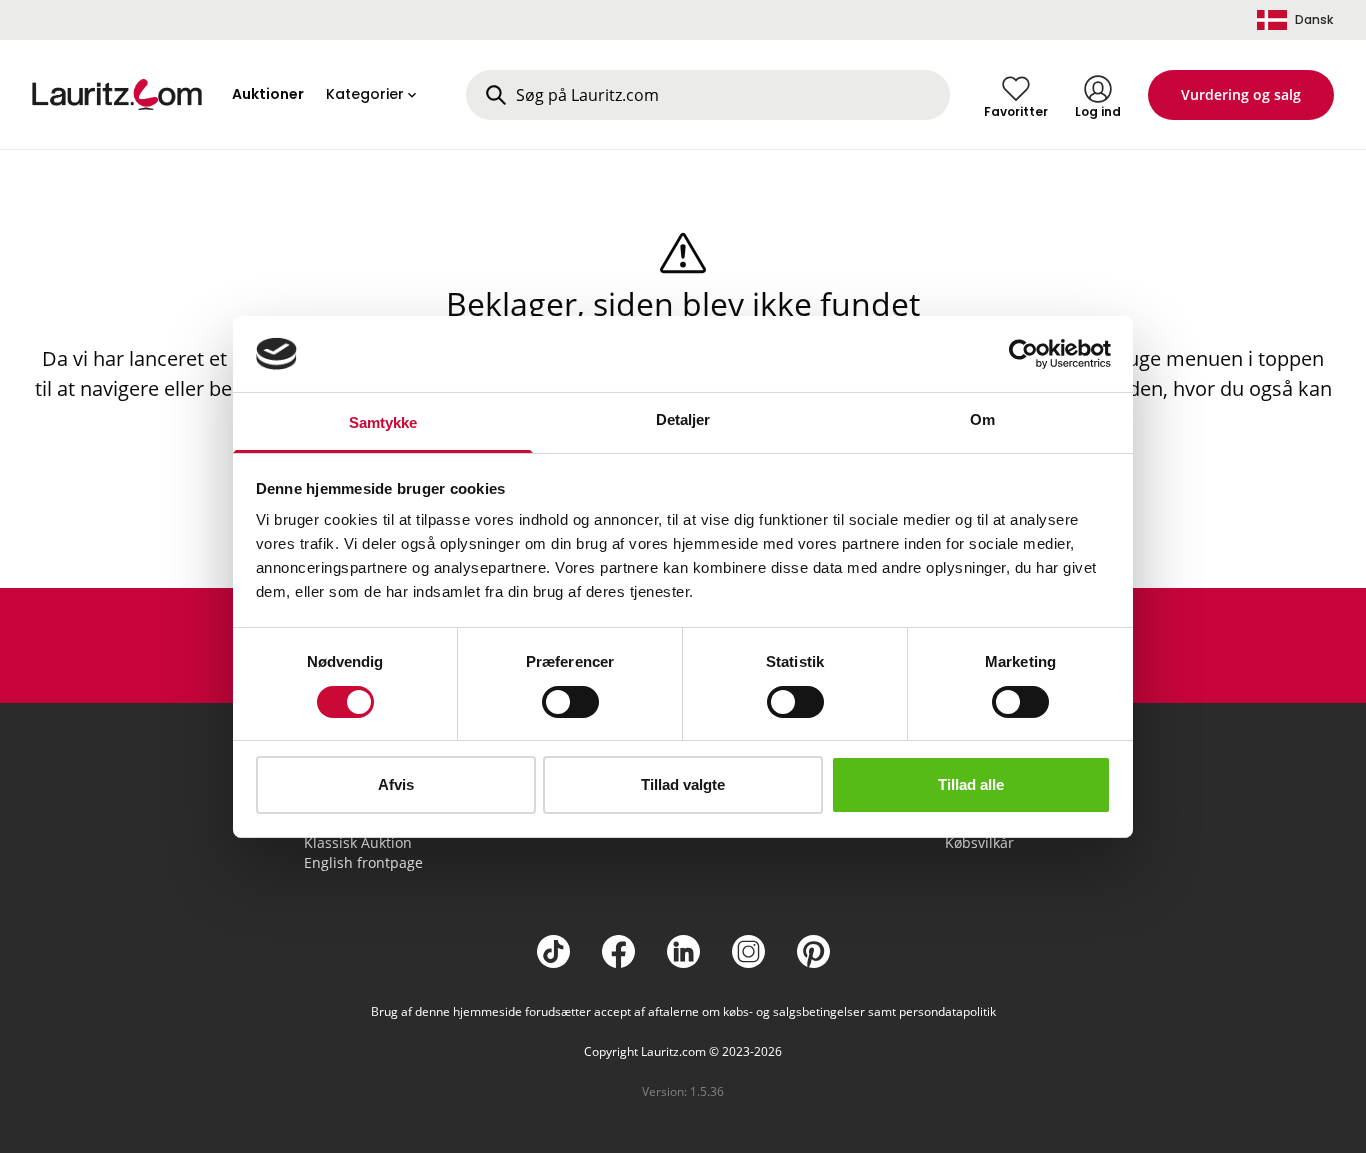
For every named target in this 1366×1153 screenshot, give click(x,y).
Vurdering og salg (1241, 94)
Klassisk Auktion (358, 842)
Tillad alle (971, 784)
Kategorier (365, 94)
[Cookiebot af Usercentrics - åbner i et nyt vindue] (1023, 354)
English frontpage (363, 862)
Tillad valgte (683, 784)
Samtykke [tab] (383, 422)
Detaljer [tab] (683, 419)
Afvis (396, 784)
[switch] (570, 702)
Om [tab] (982, 419)
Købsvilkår (979, 842)
